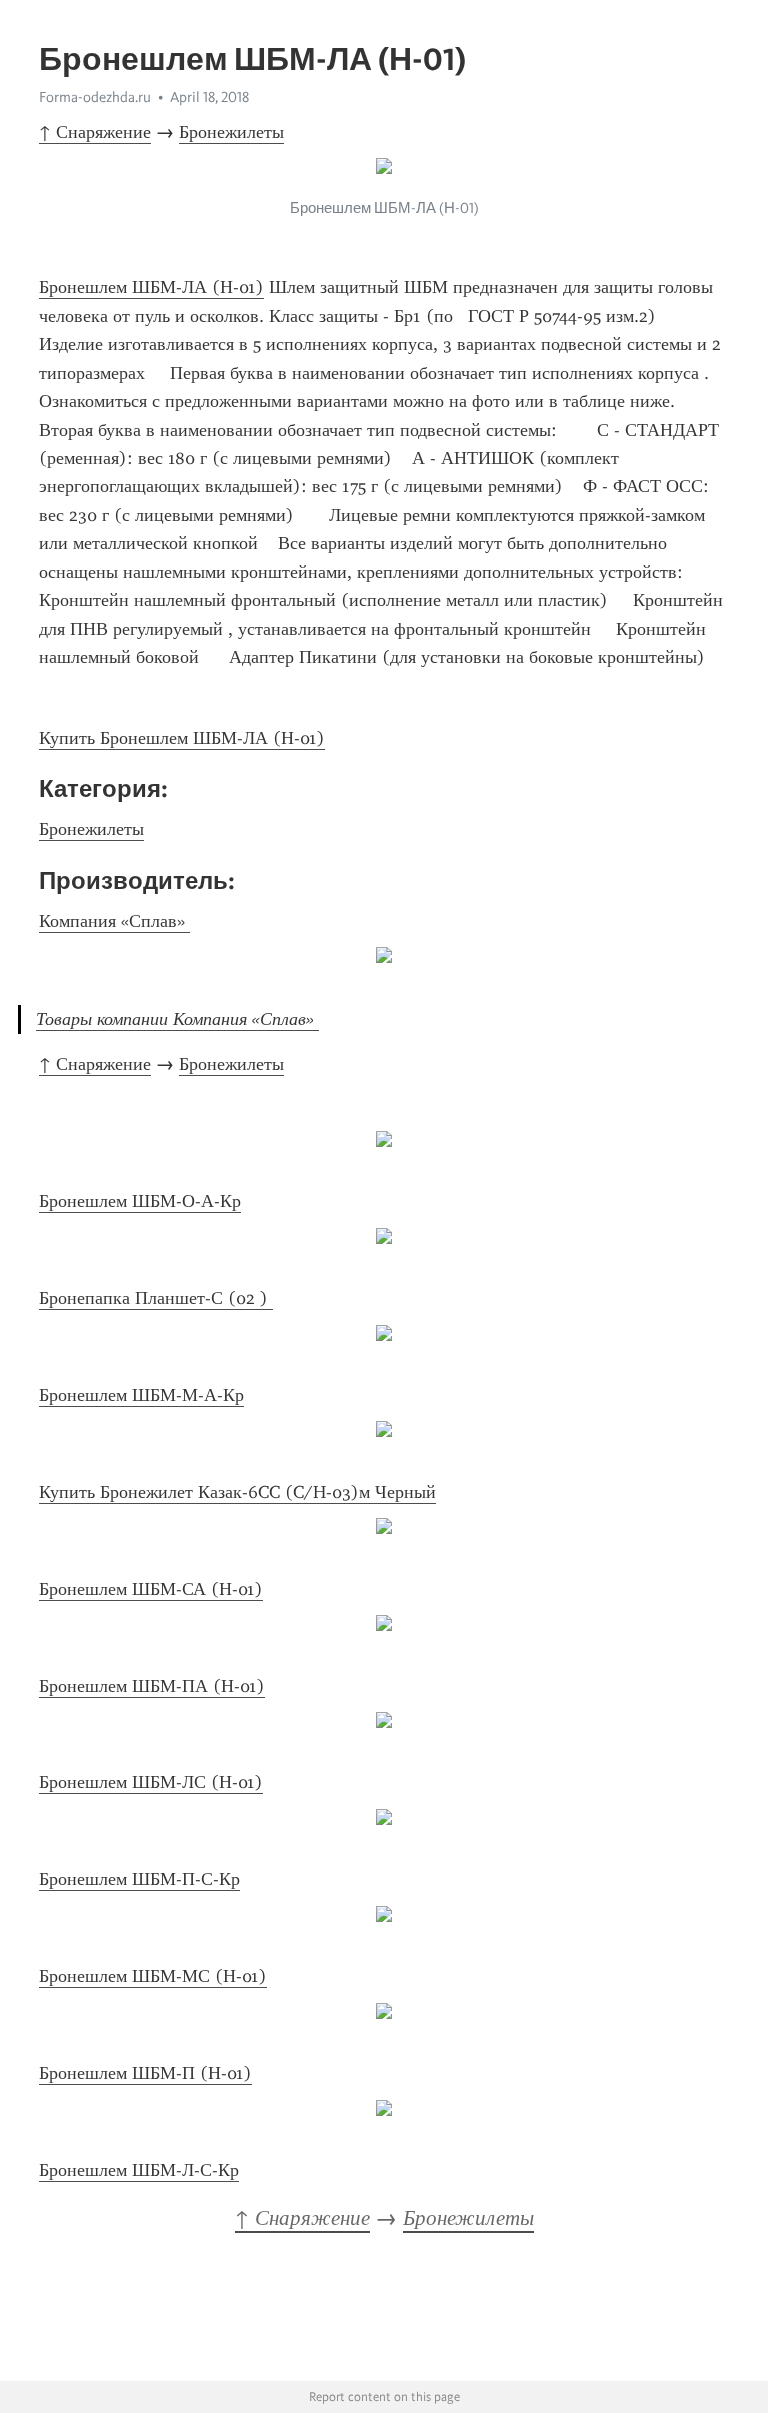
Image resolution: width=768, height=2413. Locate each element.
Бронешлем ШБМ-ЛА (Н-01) (151, 287)
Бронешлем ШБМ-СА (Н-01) (151, 1589)
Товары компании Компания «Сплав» (177, 1019)
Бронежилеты (231, 132)
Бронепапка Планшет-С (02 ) (156, 1298)
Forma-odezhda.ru (95, 97)
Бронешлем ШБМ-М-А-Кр (141, 1395)
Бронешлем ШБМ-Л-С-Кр (139, 2170)
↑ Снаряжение (95, 132)
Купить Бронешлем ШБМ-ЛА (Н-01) (182, 738)
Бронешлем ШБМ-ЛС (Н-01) (151, 1782)
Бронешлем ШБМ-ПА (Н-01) (152, 1686)
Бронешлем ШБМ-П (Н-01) (145, 2073)
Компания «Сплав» (114, 921)
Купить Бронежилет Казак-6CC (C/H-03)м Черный (237, 1492)
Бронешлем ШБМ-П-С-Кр (139, 1879)
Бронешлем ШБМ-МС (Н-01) (153, 1976)
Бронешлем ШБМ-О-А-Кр (140, 1201)
